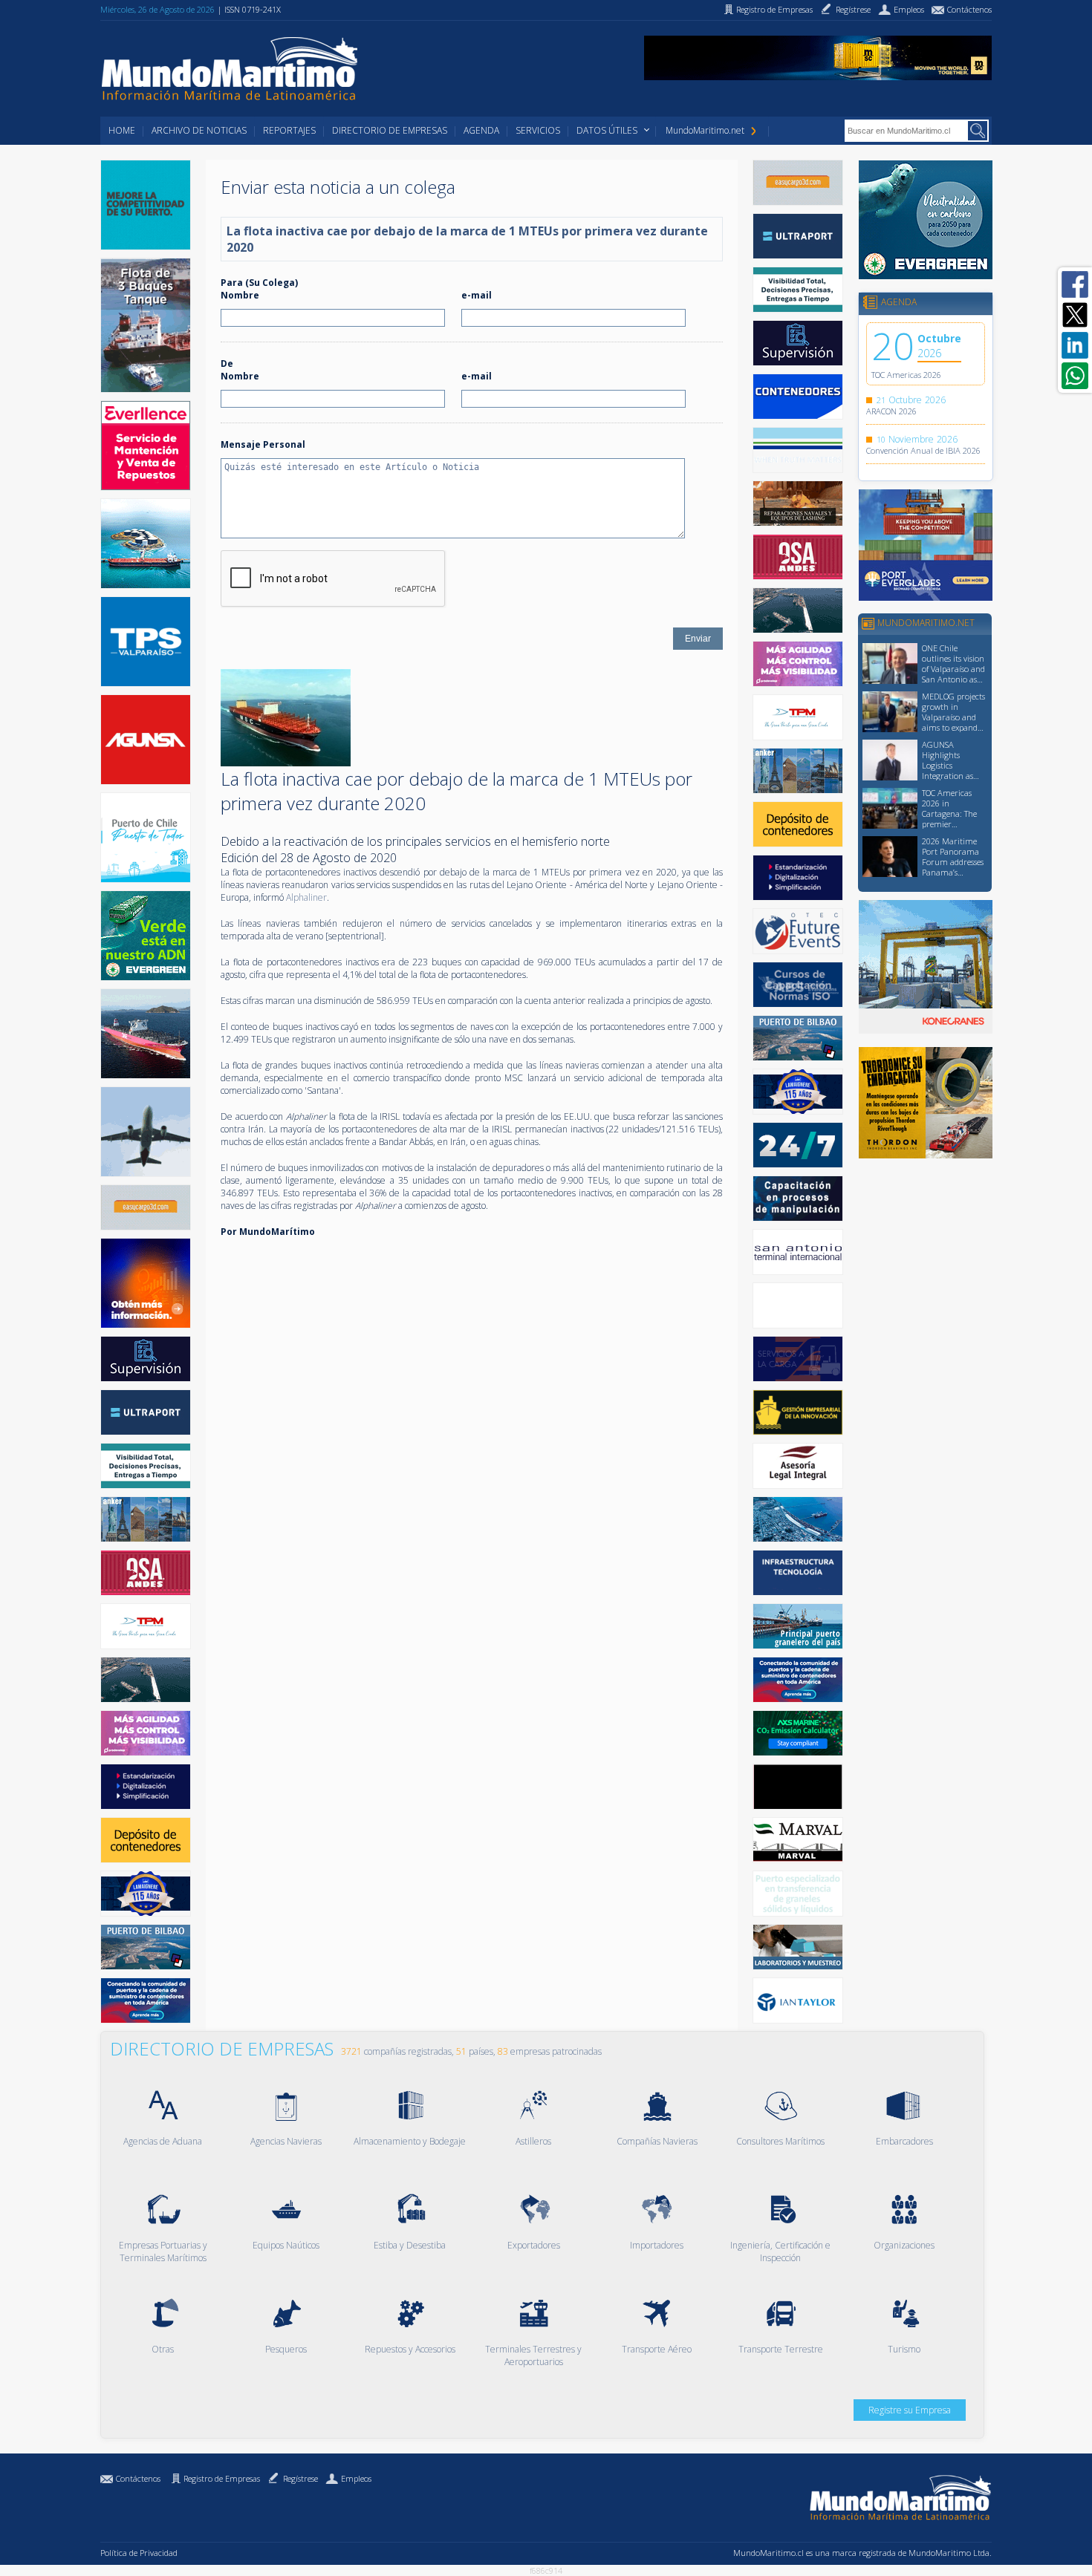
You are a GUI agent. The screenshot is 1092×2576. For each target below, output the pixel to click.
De (227, 363)
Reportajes (289, 130)
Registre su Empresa (910, 2410)
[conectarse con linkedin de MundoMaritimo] (1075, 345)
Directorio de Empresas (390, 130)
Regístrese (300, 2478)
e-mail (477, 295)
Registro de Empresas (222, 2478)
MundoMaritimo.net (705, 130)
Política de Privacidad (139, 2553)
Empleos (356, 2478)
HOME (122, 130)
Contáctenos (138, 2478)
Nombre (240, 295)
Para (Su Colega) (259, 283)
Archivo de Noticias (199, 130)
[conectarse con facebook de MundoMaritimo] (1075, 284)
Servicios (538, 130)
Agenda (481, 130)
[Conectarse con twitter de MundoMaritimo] (1075, 315)
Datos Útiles (607, 130)
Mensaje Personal (263, 444)
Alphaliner (306, 897)
